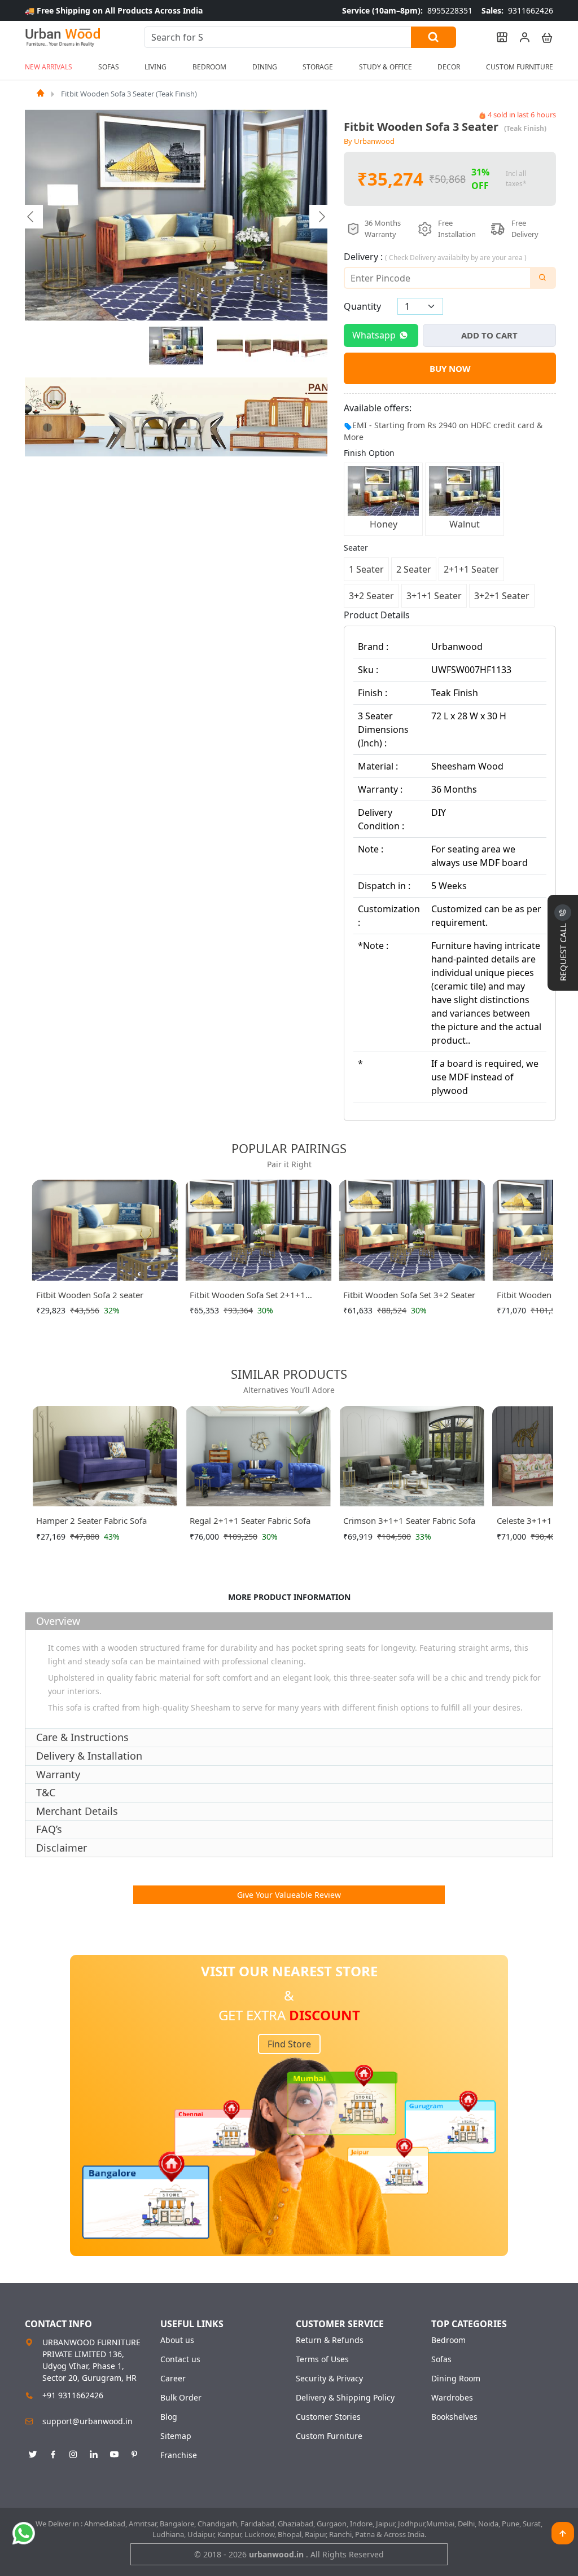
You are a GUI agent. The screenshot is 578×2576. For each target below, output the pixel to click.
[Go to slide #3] (258, 346)
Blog (169, 2417)
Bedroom (448, 2340)
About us (177, 2340)
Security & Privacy (329, 2379)
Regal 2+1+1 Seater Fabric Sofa (250, 1520)
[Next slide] (321, 217)
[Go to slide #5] (314, 346)
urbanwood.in (277, 2554)
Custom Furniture (520, 67)
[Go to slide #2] (230, 346)
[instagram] (73, 2452)
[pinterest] (134, 2452)
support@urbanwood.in (87, 2421)
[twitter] (33, 2452)
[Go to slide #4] (286, 346)
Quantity (362, 306)
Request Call (563, 951)
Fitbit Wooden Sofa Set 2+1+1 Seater (248, 1297)
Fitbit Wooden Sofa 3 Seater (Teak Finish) (129, 94)
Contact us (180, 2359)
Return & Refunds (330, 2340)
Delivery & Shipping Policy (345, 2398)
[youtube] (114, 2452)
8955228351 (407, 10)
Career (173, 2379)
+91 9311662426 (73, 2395)
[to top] (563, 2533)
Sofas (441, 2359)
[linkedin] (94, 2452)
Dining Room (456, 2379)
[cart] (542, 37)
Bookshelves (454, 2417)
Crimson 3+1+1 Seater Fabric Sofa (409, 1520)
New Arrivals (49, 67)
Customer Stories (328, 2417)
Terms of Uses (322, 2359)
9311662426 (517, 10)
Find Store (289, 2044)
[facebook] (53, 2452)
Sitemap (176, 2436)
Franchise (179, 2455)
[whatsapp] (24, 2533)
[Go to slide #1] (176, 346)
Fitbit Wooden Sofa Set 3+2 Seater (409, 1295)
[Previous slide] (31, 217)
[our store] (497, 37)
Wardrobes (452, 2398)
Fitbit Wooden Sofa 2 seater (90, 1295)
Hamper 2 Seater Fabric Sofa (91, 1520)
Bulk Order (181, 2398)
